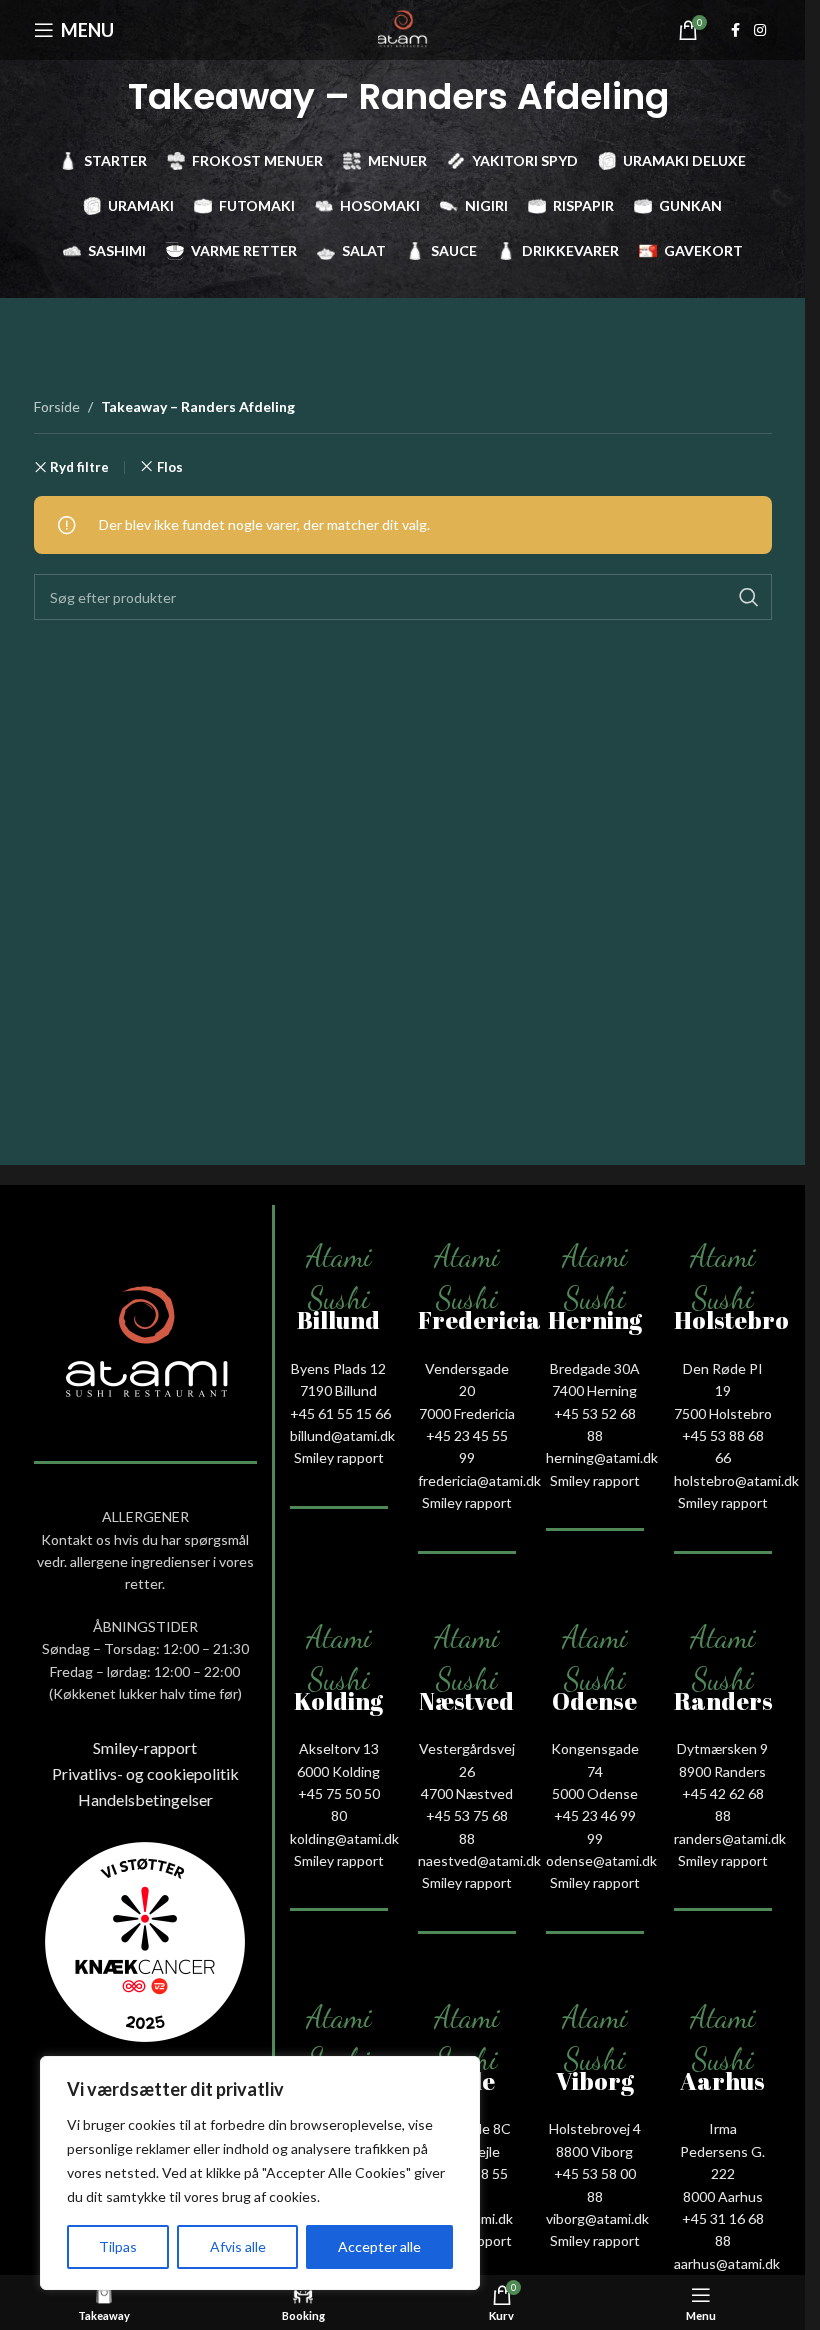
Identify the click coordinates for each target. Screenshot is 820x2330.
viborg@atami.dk (597, 2218)
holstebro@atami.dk (736, 1480)
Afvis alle (238, 2246)
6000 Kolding (338, 1771)
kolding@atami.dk (344, 1838)
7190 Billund (338, 1390)
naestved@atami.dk (479, 1860)
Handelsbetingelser (145, 1799)
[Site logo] (403, 28)
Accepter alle (379, 2246)
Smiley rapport (339, 1457)
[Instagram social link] (760, 30)
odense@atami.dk (601, 1860)
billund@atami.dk (342, 1435)
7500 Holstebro (723, 1413)
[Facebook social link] (736, 30)
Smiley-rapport (145, 1747)
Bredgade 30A (595, 1368)
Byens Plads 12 (338, 1368)
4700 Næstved (467, 1793)
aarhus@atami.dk (727, 2263)
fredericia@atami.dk (479, 1480)
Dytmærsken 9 (722, 1748)
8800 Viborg (594, 2151)
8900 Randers (722, 1771)
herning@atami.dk (602, 1457)
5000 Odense (595, 1793)
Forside (57, 406)
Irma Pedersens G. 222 (722, 2151)
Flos (170, 467)
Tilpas (118, 2246)
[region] (260, 2173)
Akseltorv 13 (339, 1748)
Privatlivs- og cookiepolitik (145, 1773)
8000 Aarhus (723, 2196)
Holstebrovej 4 (595, 2128)
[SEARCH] (749, 597)
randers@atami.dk (730, 1838)
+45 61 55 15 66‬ (340, 1413)
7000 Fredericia (467, 1413)
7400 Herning (594, 1390)
